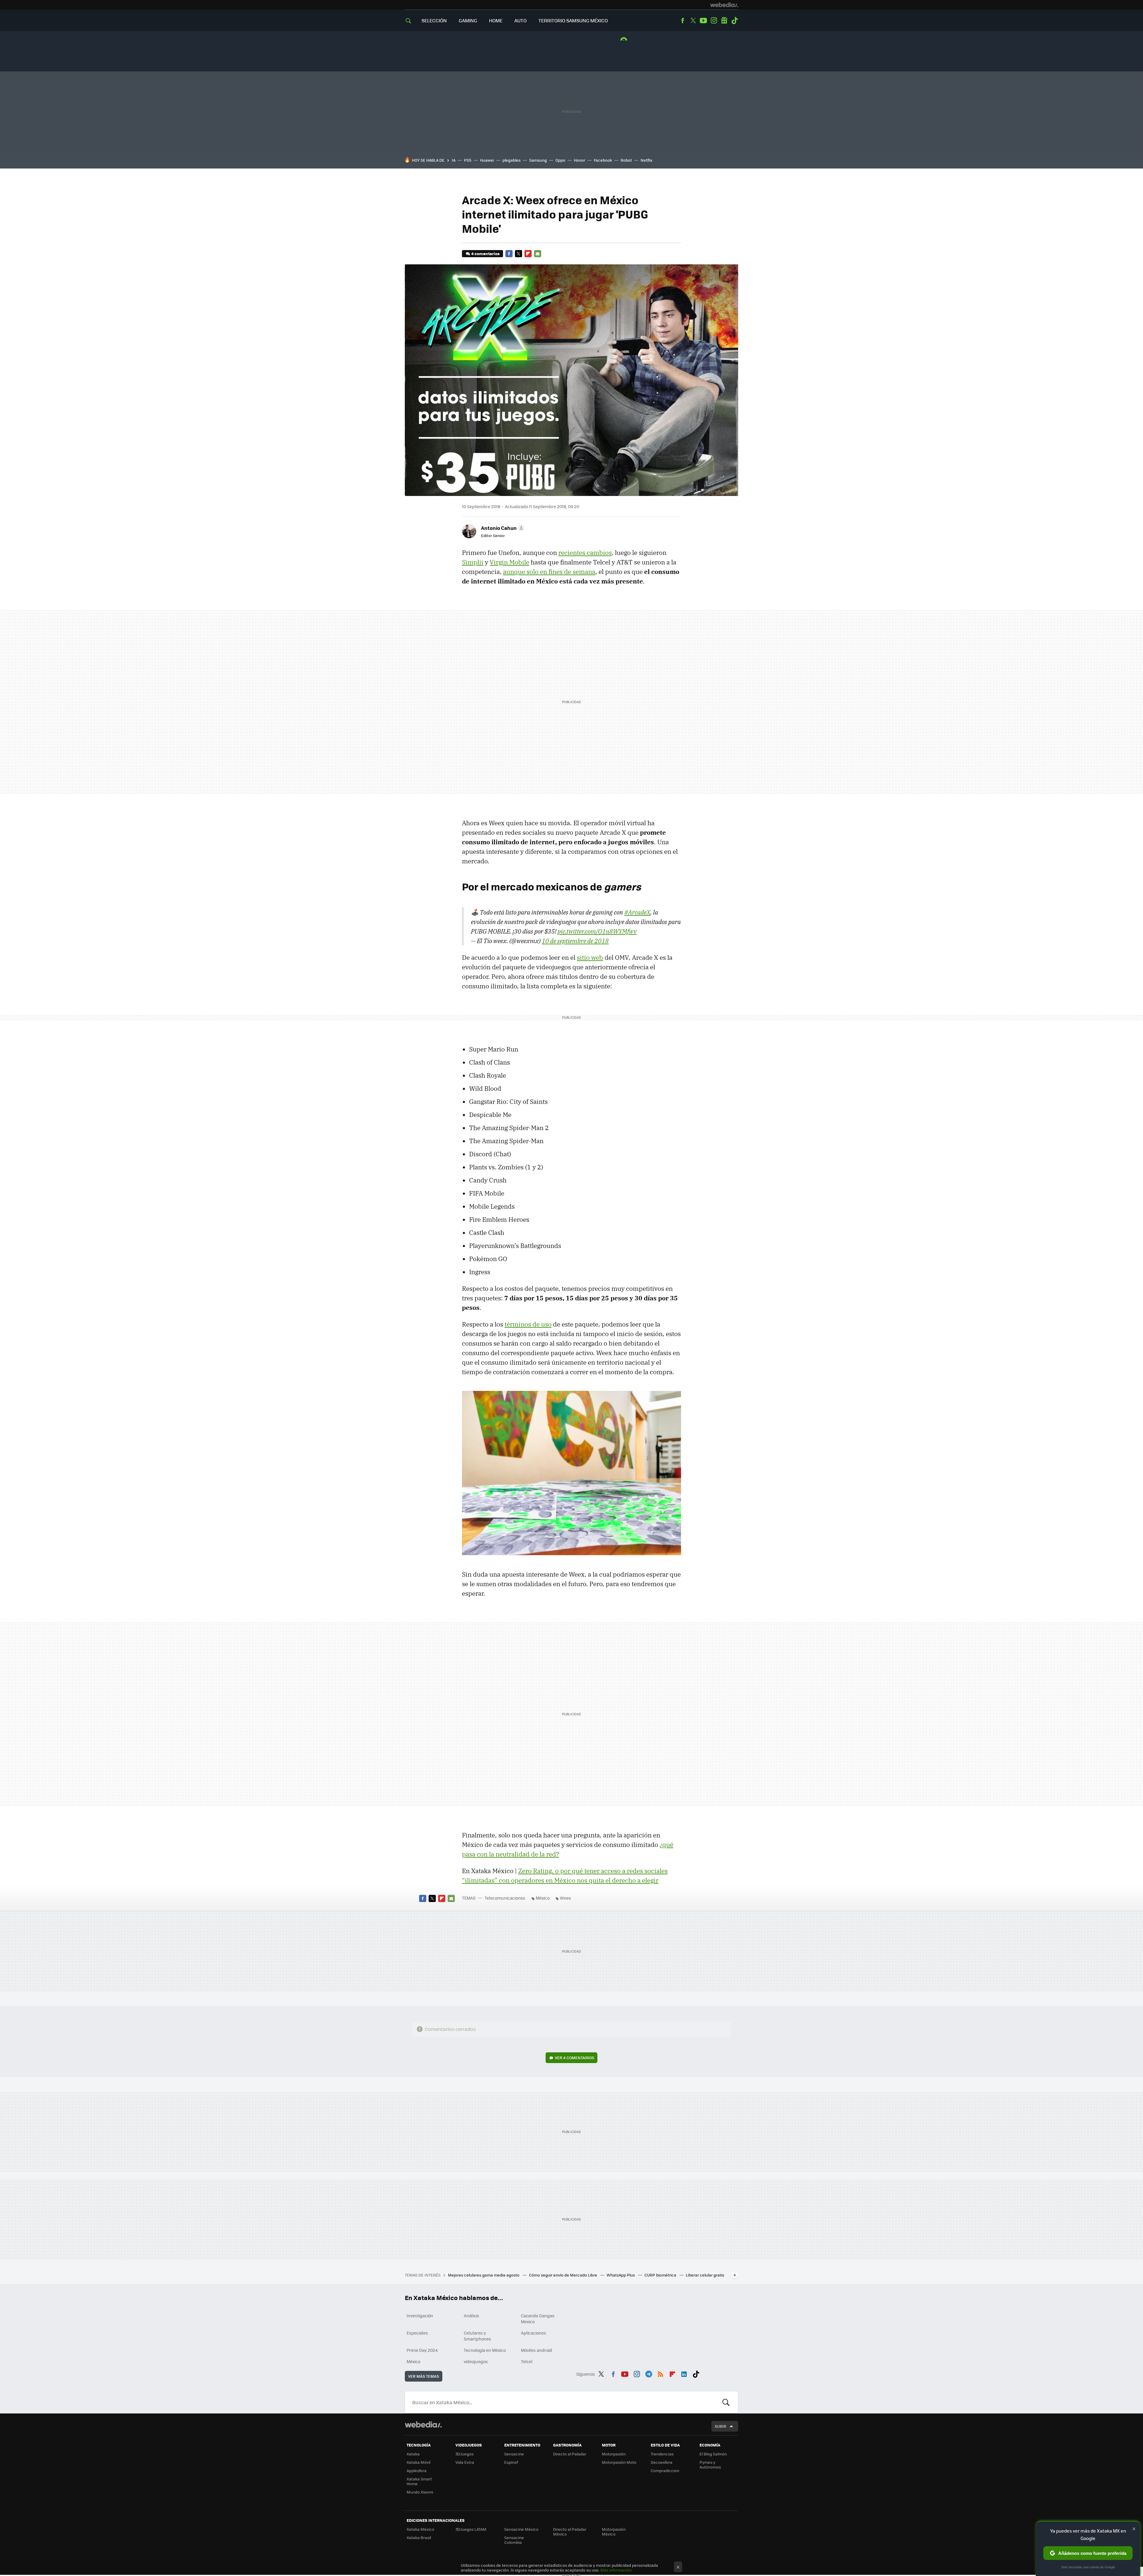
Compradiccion (665, 2470)
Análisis (471, 2316)
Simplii (473, 562)
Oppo (560, 160)
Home (496, 20)
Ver (574, 2058)
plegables (512, 160)
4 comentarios (485, 253)
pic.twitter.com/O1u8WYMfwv (597, 931)
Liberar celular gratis (705, 2275)
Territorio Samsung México (573, 20)
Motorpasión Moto (619, 2462)
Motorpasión (614, 2454)
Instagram (714, 21)
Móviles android (537, 2350)
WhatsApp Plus (621, 2275)
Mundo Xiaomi (420, 2492)
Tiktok (735, 21)
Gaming (468, 20)
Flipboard (528, 254)
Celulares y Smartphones (477, 2336)
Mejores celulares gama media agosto (484, 2275)
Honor (580, 160)
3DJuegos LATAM (471, 2529)
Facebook (683, 21)
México (543, 1898)
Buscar (726, 2402)
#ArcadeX (637, 912)
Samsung (538, 160)
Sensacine (514, 2454)
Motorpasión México (614, 2531)
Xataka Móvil (419, 2462)
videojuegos (476, 2361)
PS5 (468, 160)
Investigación (420, 2316)
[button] (502, 528)
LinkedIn (684, 2373)
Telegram (649, 2373)
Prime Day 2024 (422, 2350)
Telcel (527, 2361)
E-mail (538, 254)
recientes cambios (585, 553)
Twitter (693, 21)
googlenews (724, 21)
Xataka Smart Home (419, 2481)
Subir (720, 2426)
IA (454, 160)
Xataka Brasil (419, 2537)
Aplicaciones (534, 2333)
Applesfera (417, 2470)
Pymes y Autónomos (710, 2465)
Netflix (647, 160)
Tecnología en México (485, 2350)
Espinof (511, 2462)
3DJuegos (464, 2454)
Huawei (487, 160)
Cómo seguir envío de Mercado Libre (563, 2275)
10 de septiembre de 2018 (575, 941)
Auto (520, 20)
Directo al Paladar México (570, 2531)
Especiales (417, 2333)
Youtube (703, 21)
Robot (626, 160)
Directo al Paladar (570, 2454)
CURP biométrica (661, 2275)
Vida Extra (465, 2462)
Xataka (413, 2454)
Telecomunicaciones (505, 1898)
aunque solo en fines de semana (549, 572)
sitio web (590, 957)
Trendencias (662, 2454)
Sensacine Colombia (514, 2540)
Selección (434, 20)
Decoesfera (662, 2462)
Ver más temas (424, 2376)
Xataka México (420, 2529)
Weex (565, 1898)
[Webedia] (724, 5)
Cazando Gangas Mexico (538, 2318)
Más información (616, 2570)
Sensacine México (521, 2529)
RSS (660, 2373)
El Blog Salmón (713, 2454)
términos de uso (528, 1324)
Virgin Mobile (509, 562)
